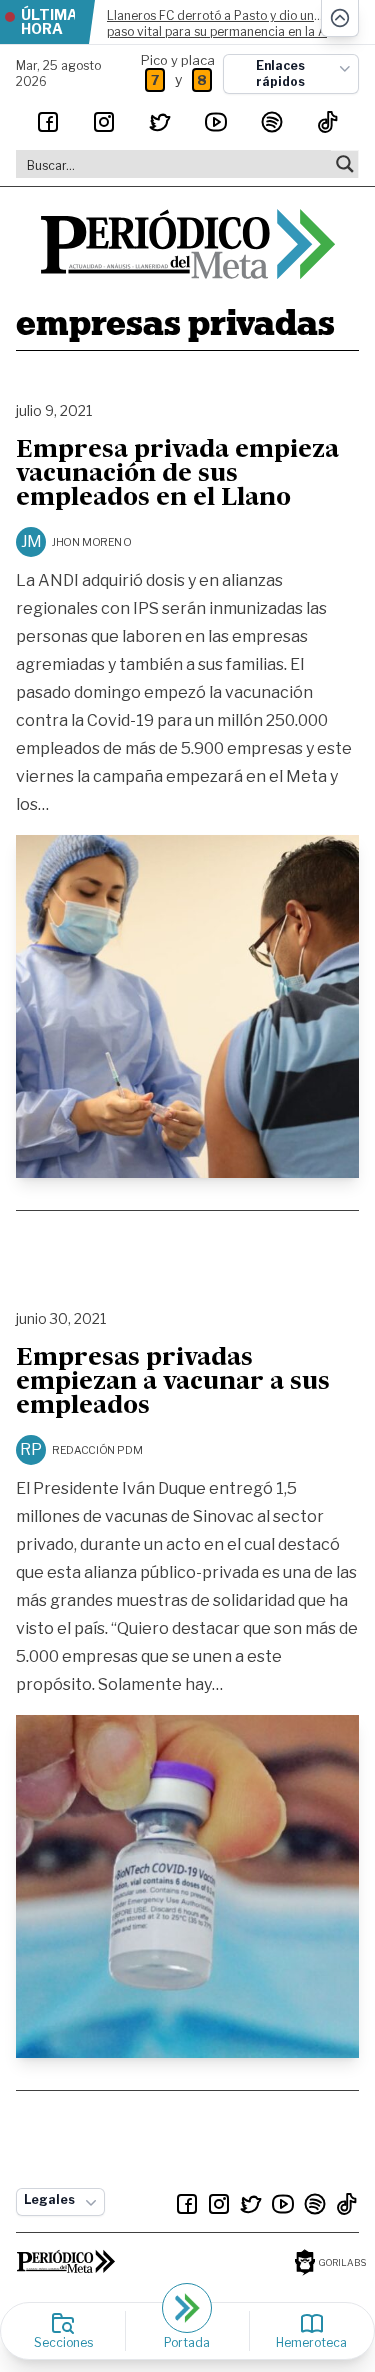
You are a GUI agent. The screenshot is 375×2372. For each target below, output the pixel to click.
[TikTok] (328, 122)
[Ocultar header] (340, 18)
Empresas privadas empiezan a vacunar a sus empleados (173, 1383)
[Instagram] (104, 122)
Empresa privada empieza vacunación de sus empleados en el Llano (177, 475)
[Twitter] (160, 122)
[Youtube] (216, 122)
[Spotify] (272, 122)
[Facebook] (48, 122)
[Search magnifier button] (345, 164)
